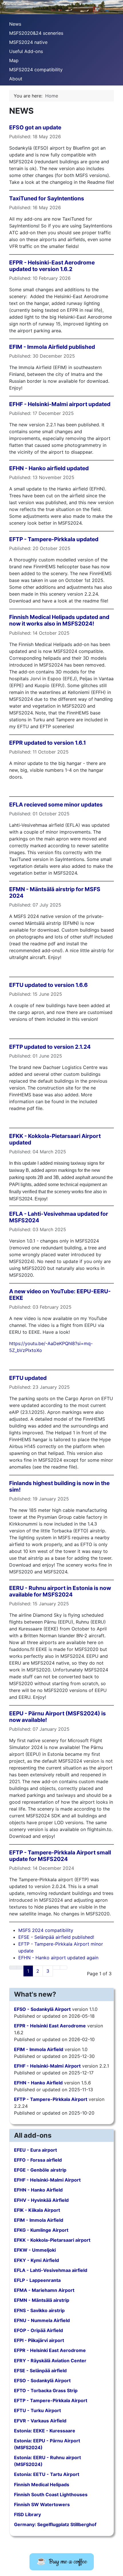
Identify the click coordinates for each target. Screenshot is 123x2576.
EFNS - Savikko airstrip (39, 2310)
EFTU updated (28, 1378)
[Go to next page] (56, 1968)
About (16, 79)
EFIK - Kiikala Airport (37, 2210)
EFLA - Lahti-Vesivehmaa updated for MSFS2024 (59, 1217)
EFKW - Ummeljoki (35, 2250)
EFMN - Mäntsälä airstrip (42, 2300)
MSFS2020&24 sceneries (36, 33)
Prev (7, 6)
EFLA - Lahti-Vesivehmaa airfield (51, 2270)
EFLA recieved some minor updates (56, 805)
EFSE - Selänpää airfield (40, 2371)
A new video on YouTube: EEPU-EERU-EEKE (60, 1295)
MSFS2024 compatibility (36, 70)
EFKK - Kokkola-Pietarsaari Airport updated (55, 1139)
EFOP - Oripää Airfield (38, 2330)
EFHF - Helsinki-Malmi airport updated (60, 404)
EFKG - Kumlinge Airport (41, 2230)
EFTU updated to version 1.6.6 (48, 985)
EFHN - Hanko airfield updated (49, 468)
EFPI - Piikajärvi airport (39, 2340)
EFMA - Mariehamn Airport (44, 2290)
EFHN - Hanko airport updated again (58, 1958)
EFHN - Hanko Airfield (38, 2083)
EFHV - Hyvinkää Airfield (41, 2200)
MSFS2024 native (28, 42)
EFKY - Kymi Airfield (36, 2260)
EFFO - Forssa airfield (38, 2160)
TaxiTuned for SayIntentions (47, 198)
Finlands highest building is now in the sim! (59, 1486)
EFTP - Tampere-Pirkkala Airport (51, 2099)
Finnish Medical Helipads (42, 2485)
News (15, 24)
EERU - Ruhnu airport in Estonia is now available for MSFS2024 (60, 1591)
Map (14, 60)
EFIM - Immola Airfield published (52, 347)
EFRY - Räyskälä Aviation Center (50, 2361)
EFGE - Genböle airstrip (40, 2170)
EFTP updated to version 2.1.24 (50, 1047)
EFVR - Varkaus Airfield (40, 2421)
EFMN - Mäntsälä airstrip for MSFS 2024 (55, 892)
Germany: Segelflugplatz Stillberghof (55, 2524)
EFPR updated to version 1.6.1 (47, 743)
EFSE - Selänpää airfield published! (56, 1937)
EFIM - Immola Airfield (39, 2049)
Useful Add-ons (26, 51)
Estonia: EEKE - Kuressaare (45, 2431)
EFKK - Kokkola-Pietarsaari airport (52, 2240)
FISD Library (27, 2514)
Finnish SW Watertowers (42, 2504)
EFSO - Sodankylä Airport (42, 2009)
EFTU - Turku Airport (37, 2410)
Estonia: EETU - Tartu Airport (47, 2474)
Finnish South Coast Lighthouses (51, 2494)
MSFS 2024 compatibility (46, 1930)
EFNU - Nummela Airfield (42, 2320)
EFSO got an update (35, 127)
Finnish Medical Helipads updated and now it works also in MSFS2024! (59, 620)
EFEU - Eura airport (35, 2150)
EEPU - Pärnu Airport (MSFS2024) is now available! (57, 1717)
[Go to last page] (64, 1968)
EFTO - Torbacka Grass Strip (46, 2390)
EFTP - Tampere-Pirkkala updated (54, 539)
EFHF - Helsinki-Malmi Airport (47, 2066)
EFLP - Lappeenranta (37, 2280)
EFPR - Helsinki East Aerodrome (50, 2026)
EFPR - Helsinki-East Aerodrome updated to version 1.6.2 (52, 266)
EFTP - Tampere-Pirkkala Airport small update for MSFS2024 (60, 1856)
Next (116, 6)
